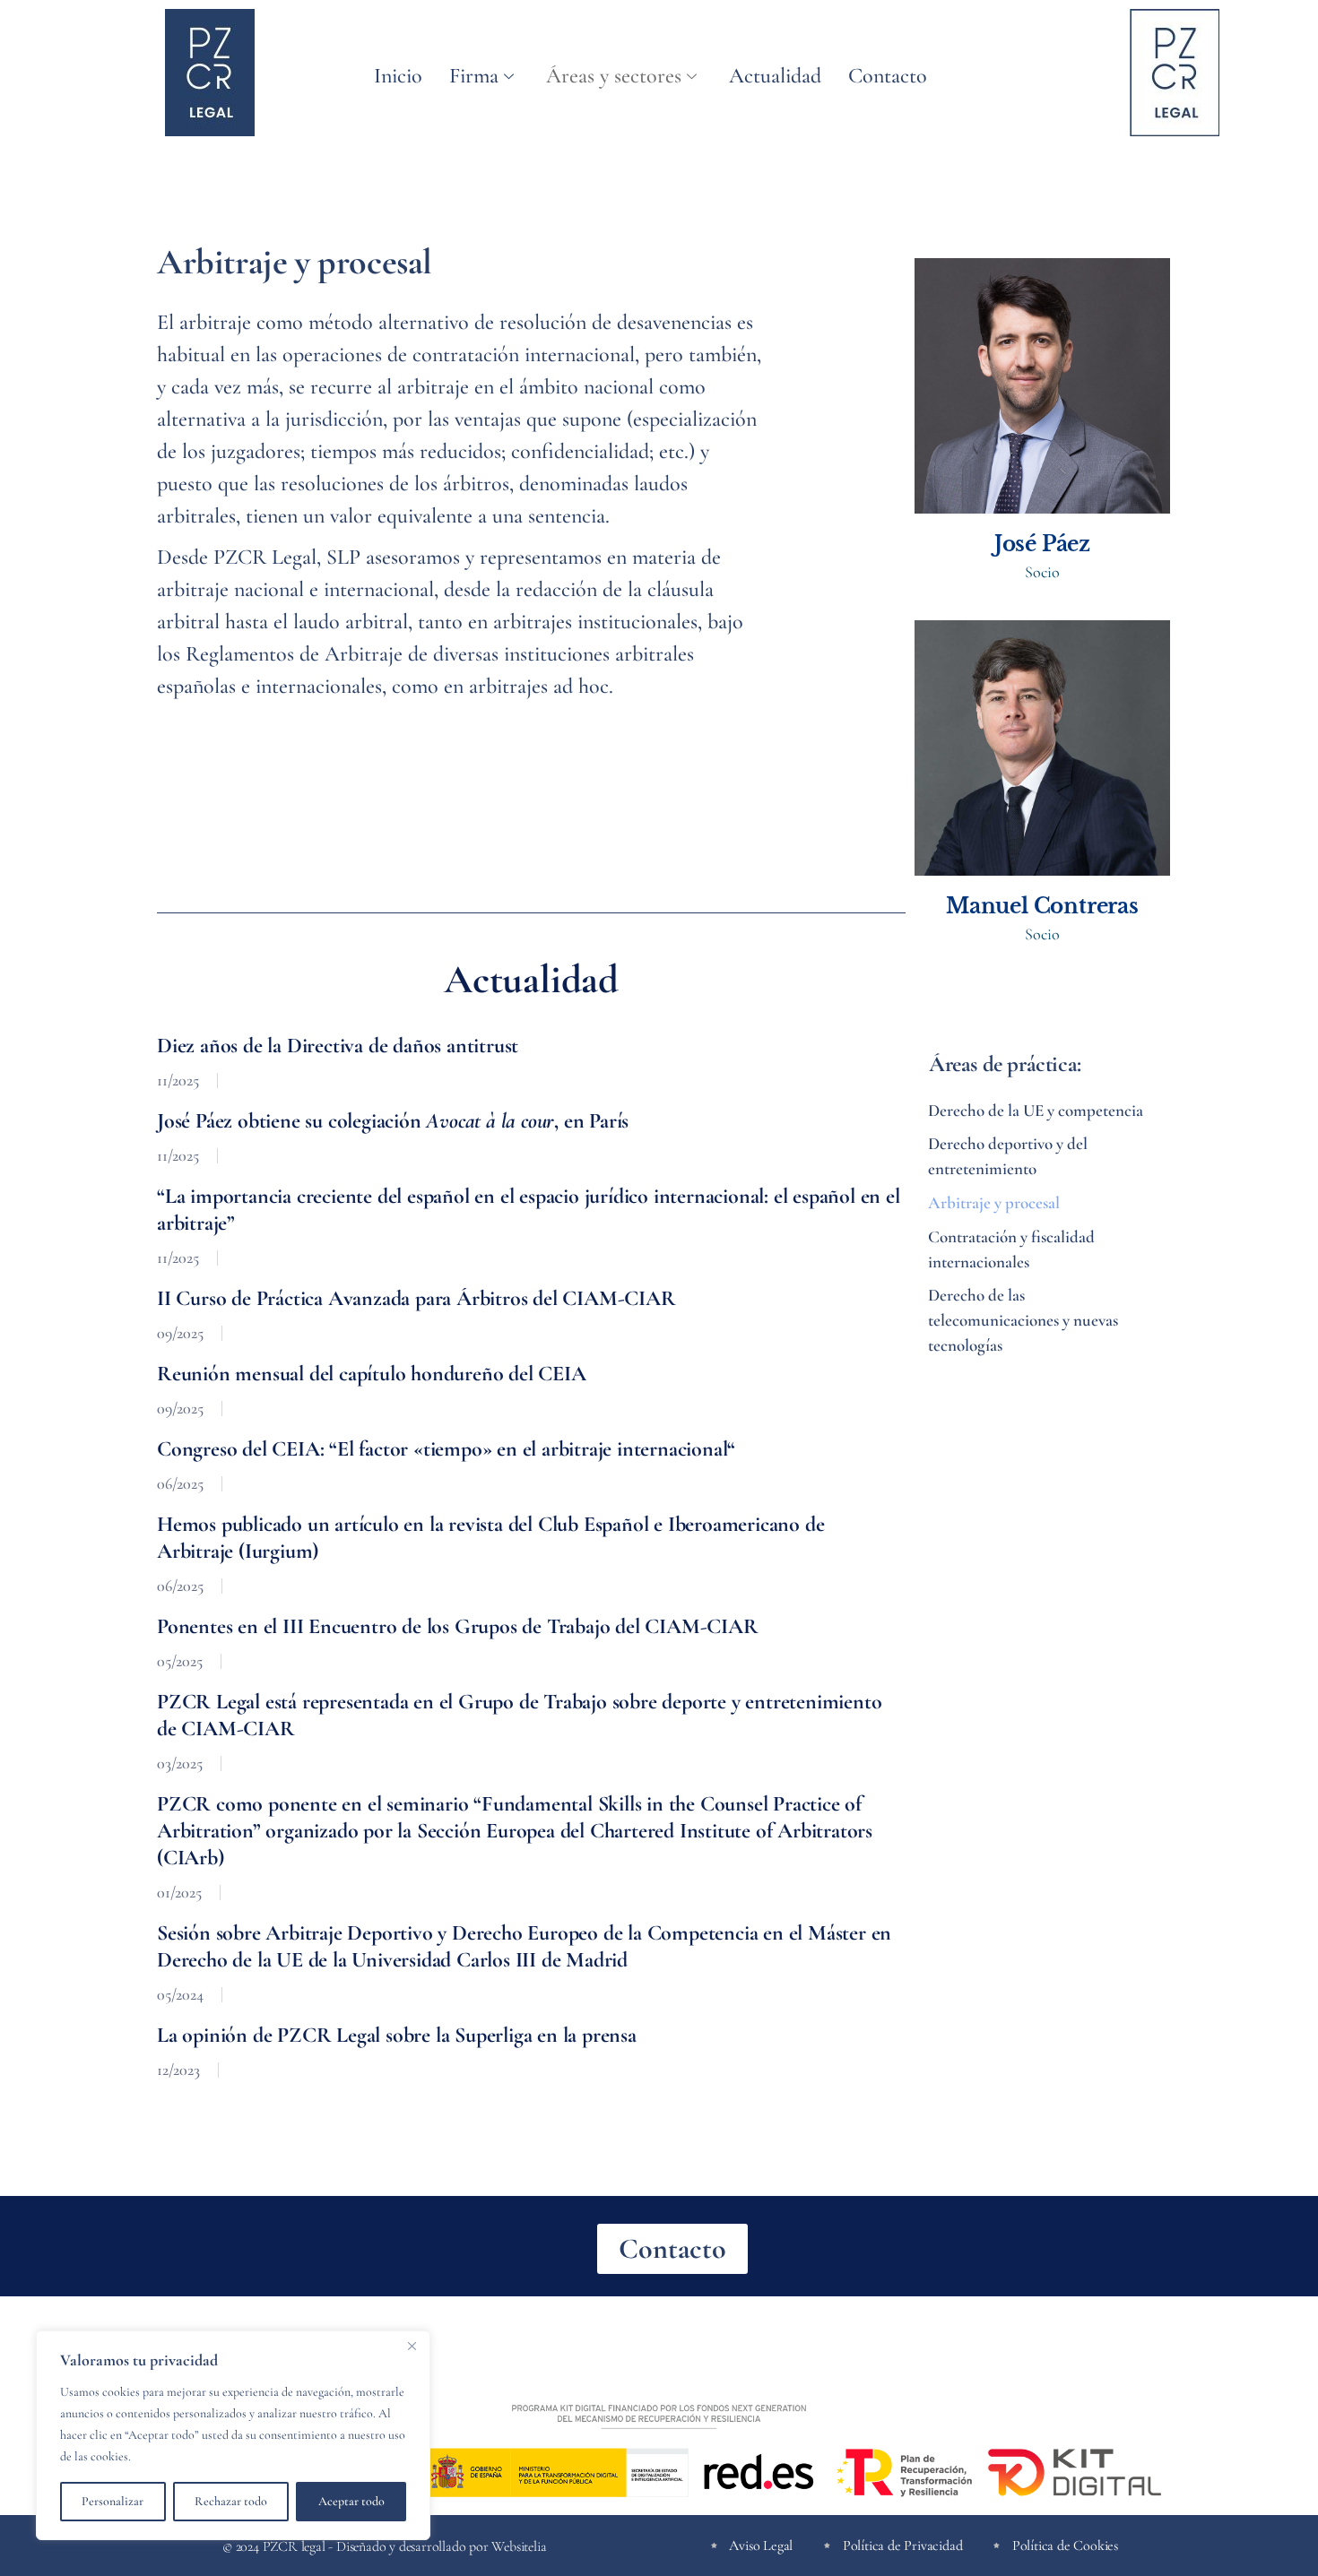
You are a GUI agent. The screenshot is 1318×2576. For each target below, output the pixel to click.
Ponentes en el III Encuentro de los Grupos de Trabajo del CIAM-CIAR (458, 1626)
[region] (233, 2435)
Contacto (888, 76)
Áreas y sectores (614, 76)
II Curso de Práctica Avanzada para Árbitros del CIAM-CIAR (416, 1298)
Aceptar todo (351, 2501)
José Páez (1042, 544)
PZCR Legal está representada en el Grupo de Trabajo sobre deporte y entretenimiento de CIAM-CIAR (519, 1715)
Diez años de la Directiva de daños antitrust (338, 1046)
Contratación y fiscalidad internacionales (1011, 1249)
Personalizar (113, 2501)
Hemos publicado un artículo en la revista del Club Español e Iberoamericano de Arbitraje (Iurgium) (490, 1538)
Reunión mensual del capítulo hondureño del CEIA (372, 1374)
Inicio (398, 76)
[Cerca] (412, 2346)
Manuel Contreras (1042, 906)
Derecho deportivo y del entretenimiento (1008, 1156)
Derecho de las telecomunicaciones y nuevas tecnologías (1023, 1320)
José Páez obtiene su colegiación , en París (393, 1121)
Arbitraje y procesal (994, 1202)
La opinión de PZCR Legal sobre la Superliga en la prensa (397, 2035)
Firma (474, 76)
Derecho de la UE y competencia (1036, 1110)
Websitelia (519, 2547)
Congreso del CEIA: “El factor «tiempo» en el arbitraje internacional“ (446, 1449)
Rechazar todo (231, 2501)
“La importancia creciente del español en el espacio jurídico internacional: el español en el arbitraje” (529, 1210)
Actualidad (775, 76)
